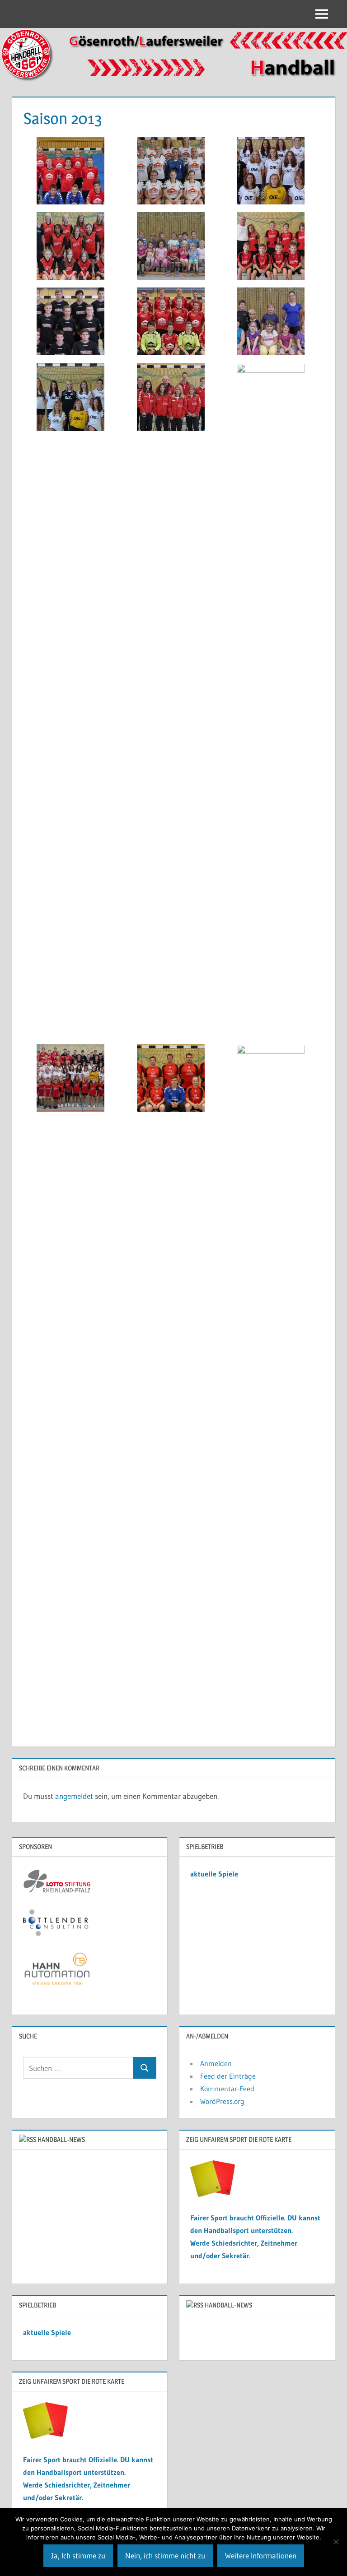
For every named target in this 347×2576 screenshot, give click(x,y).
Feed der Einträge (228, 2076)
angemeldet (74, 1796)
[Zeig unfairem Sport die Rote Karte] (213, 2194)
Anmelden (216, 2063)
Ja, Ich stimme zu (78, 2555)
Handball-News (61, 2139)
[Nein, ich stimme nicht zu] (336, 2542)
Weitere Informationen (261, 2555)
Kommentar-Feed (227, 2089)
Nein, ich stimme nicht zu (165, 2555)
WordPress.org (222, 2101)
